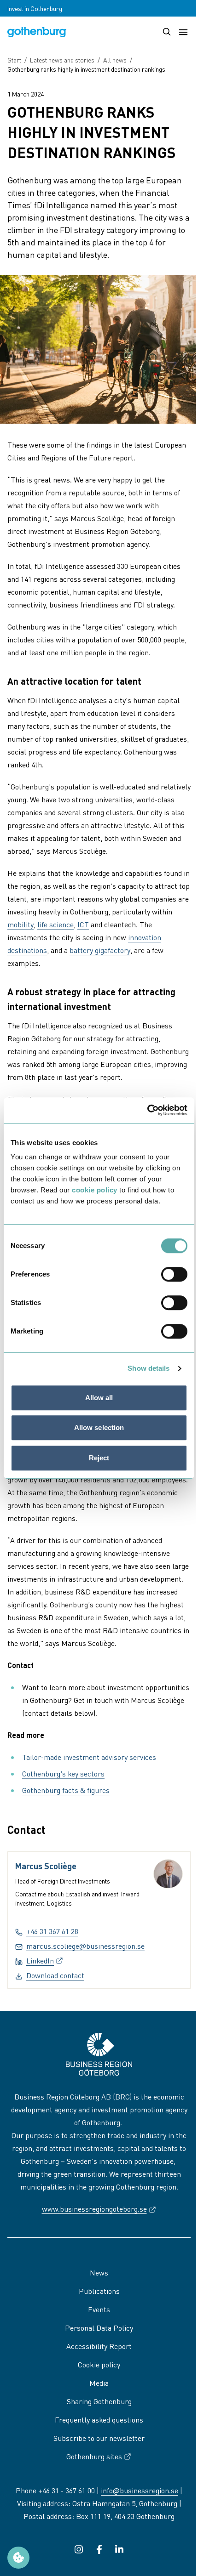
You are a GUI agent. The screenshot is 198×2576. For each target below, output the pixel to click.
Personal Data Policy (99, 2328)
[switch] (174, 1274)
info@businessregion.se (140, 2490)
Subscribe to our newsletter (99, 2438)
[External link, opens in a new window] (79, 2549)
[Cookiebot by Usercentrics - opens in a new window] (147, 1110)
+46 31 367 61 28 (52, 1931)
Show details (148, 1368)
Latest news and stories (62, 60)
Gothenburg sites (94, 2456)
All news (115, 60)
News (99, 2272)
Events (99, 2309)
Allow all (99, 1398)
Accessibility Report (99, 2346)
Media (99, 2383)
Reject (99, 1458)
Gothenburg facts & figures (66, 1790)
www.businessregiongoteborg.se (99, 2209)
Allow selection (99, 1427)
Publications (99, 2291)
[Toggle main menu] (183, 32)
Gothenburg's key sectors (63, 1773)
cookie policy (95, 1190)
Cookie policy (99, 2364)
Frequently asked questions (99, 2420)
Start (14, 60)
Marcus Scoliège (46, 1866)
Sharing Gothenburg (99, 2401)
